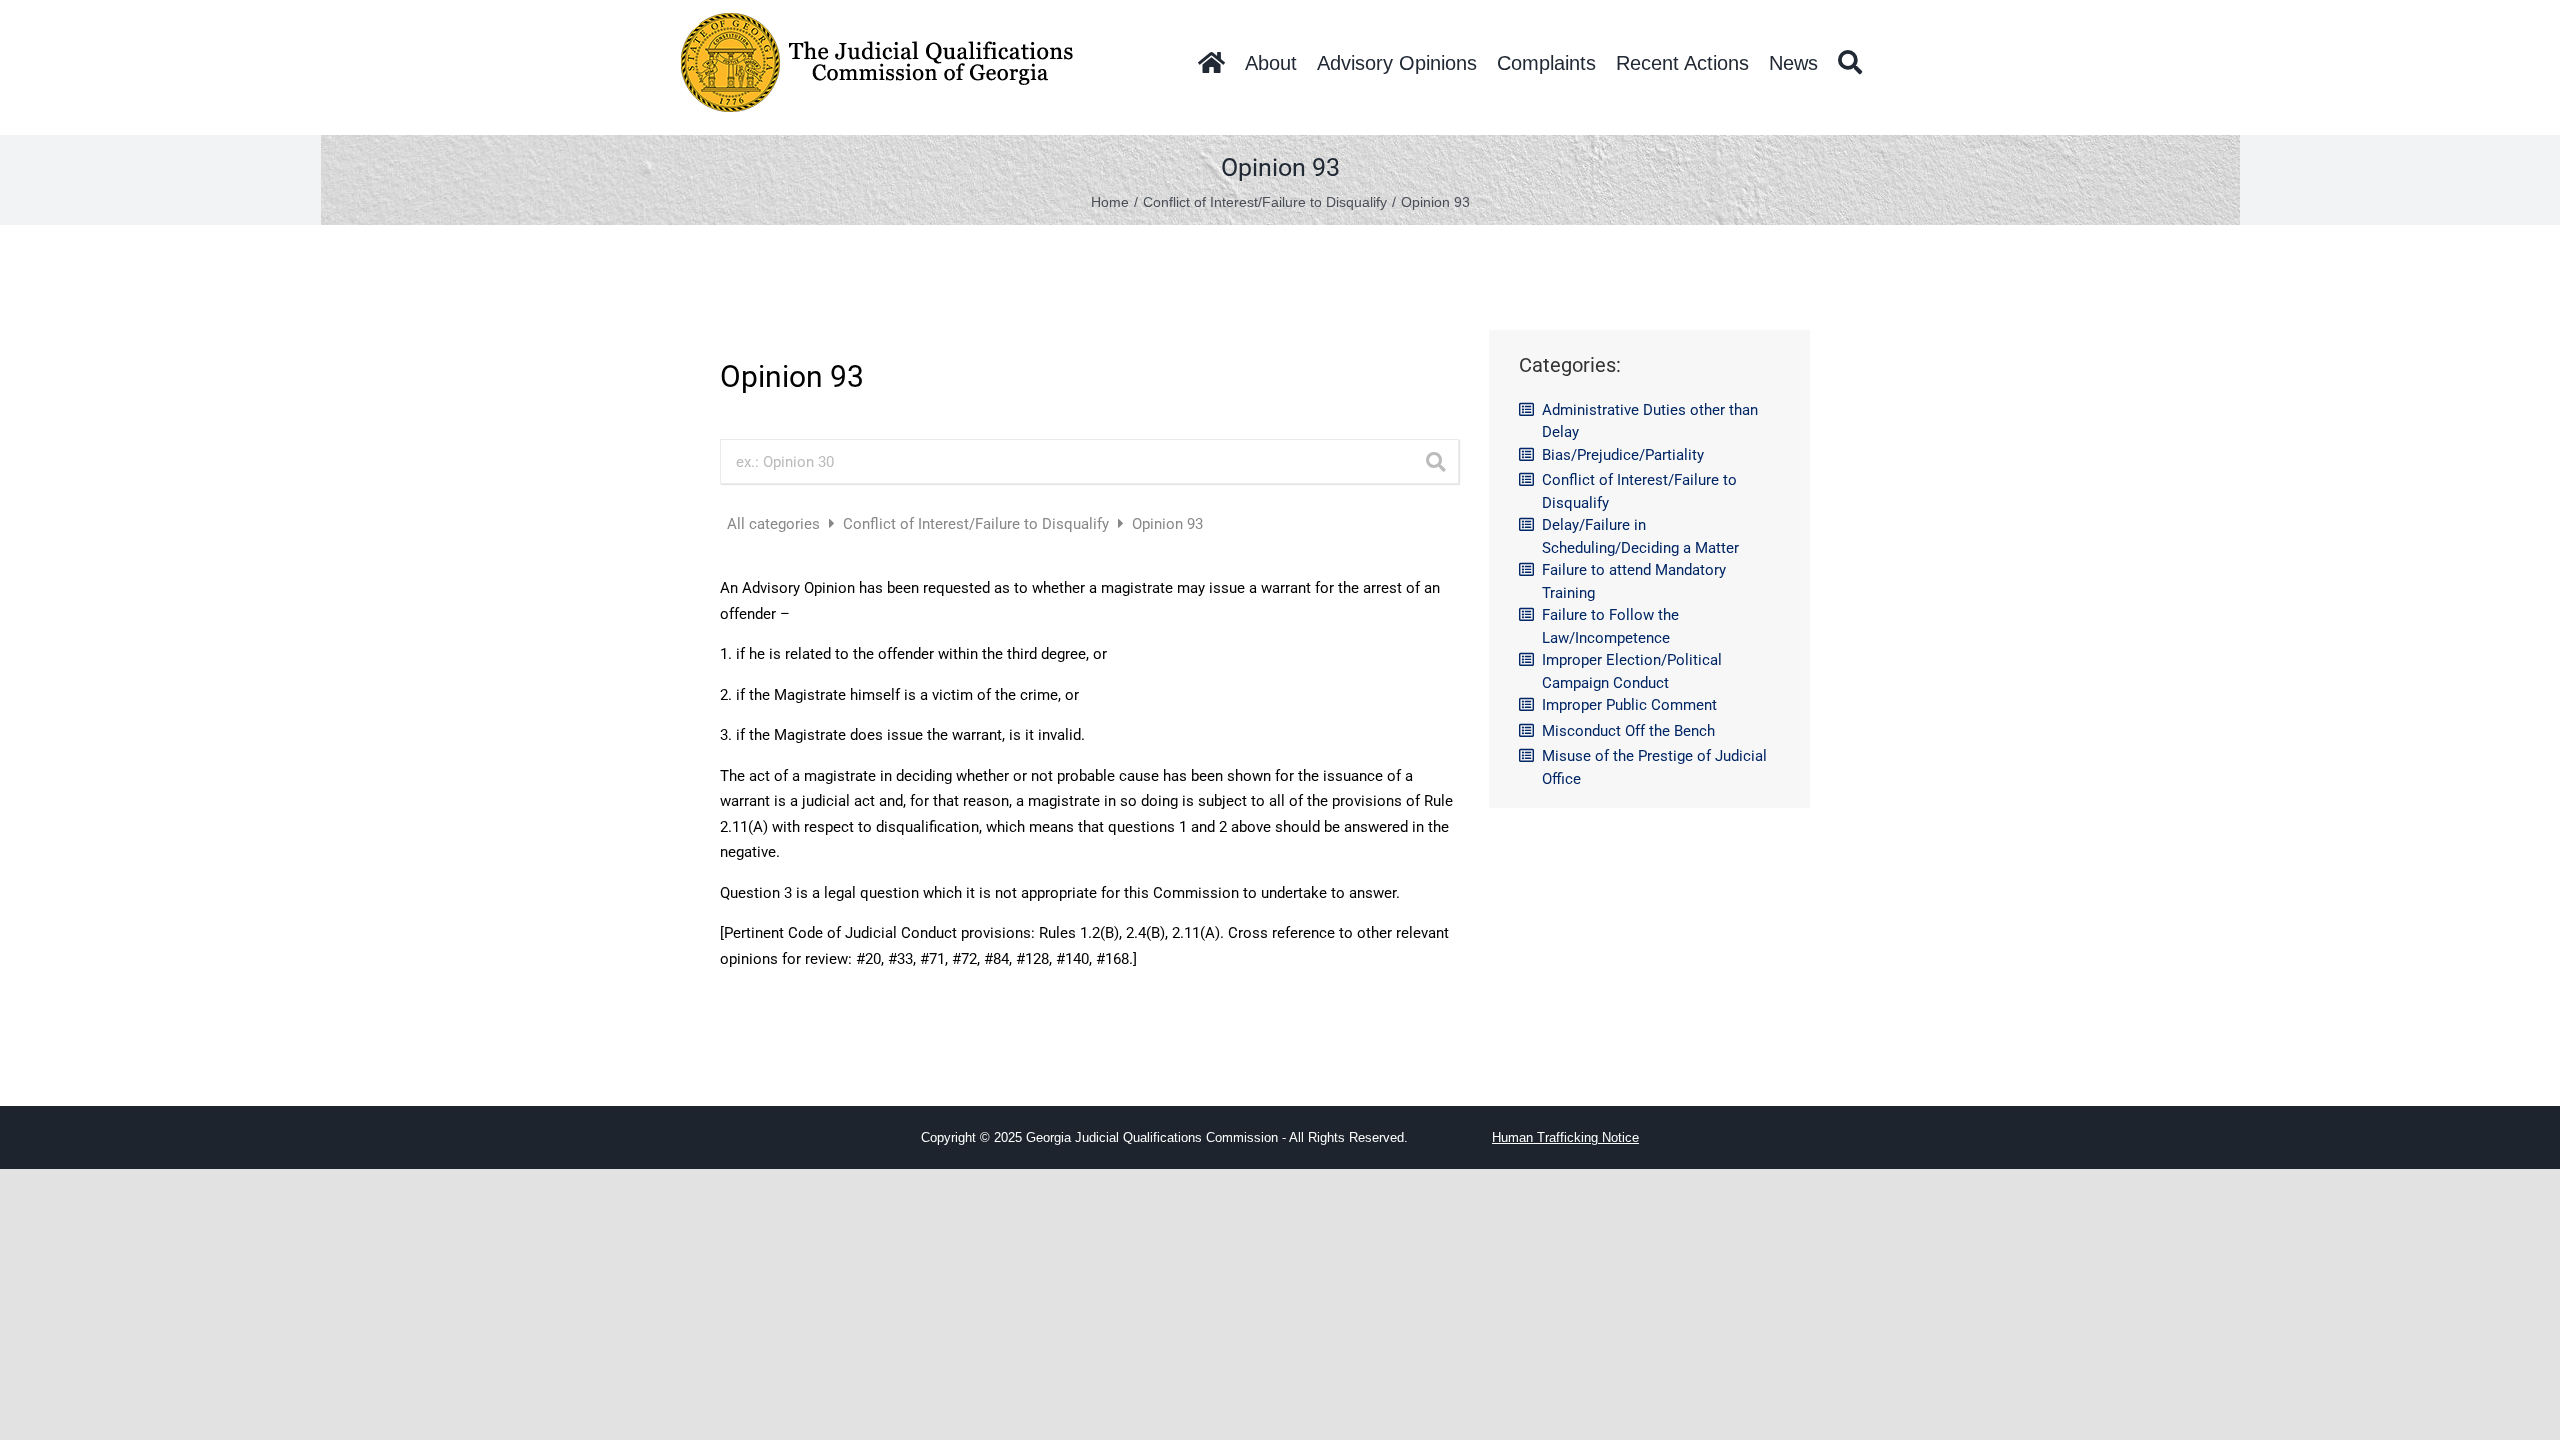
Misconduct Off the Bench (1628, 731)
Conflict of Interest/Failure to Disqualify (978, 524)
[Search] (1850, 63)
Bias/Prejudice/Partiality (1623, 455)
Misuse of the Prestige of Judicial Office (1654, 767)
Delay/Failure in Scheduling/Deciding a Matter (1640, 536)
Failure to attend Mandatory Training (1634, 581)
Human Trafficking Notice (1565, 1137)
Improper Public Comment (1629, 705)
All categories (775, 524)
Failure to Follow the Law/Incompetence (1610, 626)
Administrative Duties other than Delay (1650, 421)
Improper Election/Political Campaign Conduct (1632, 671)
